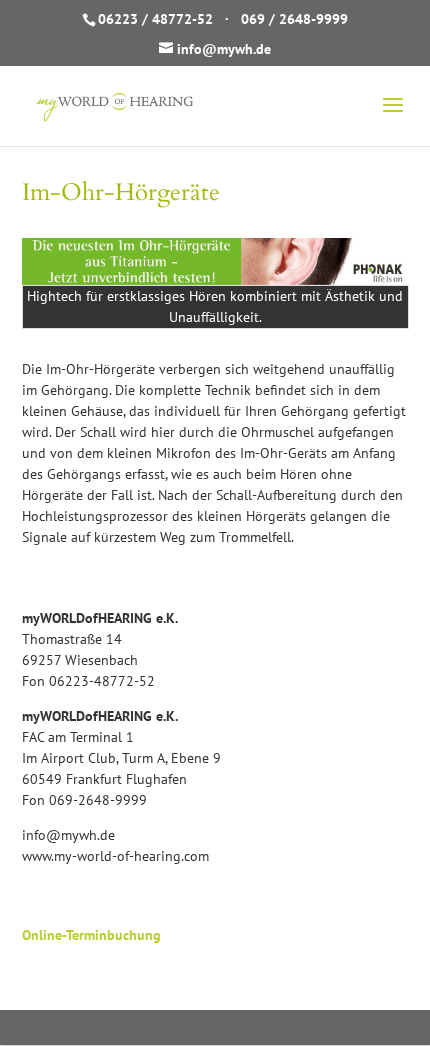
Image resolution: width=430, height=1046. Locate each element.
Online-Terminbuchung (91, 935)
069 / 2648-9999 (294, 19)
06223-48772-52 (102, 681)
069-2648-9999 (98, 800)
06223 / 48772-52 (155, 19)
